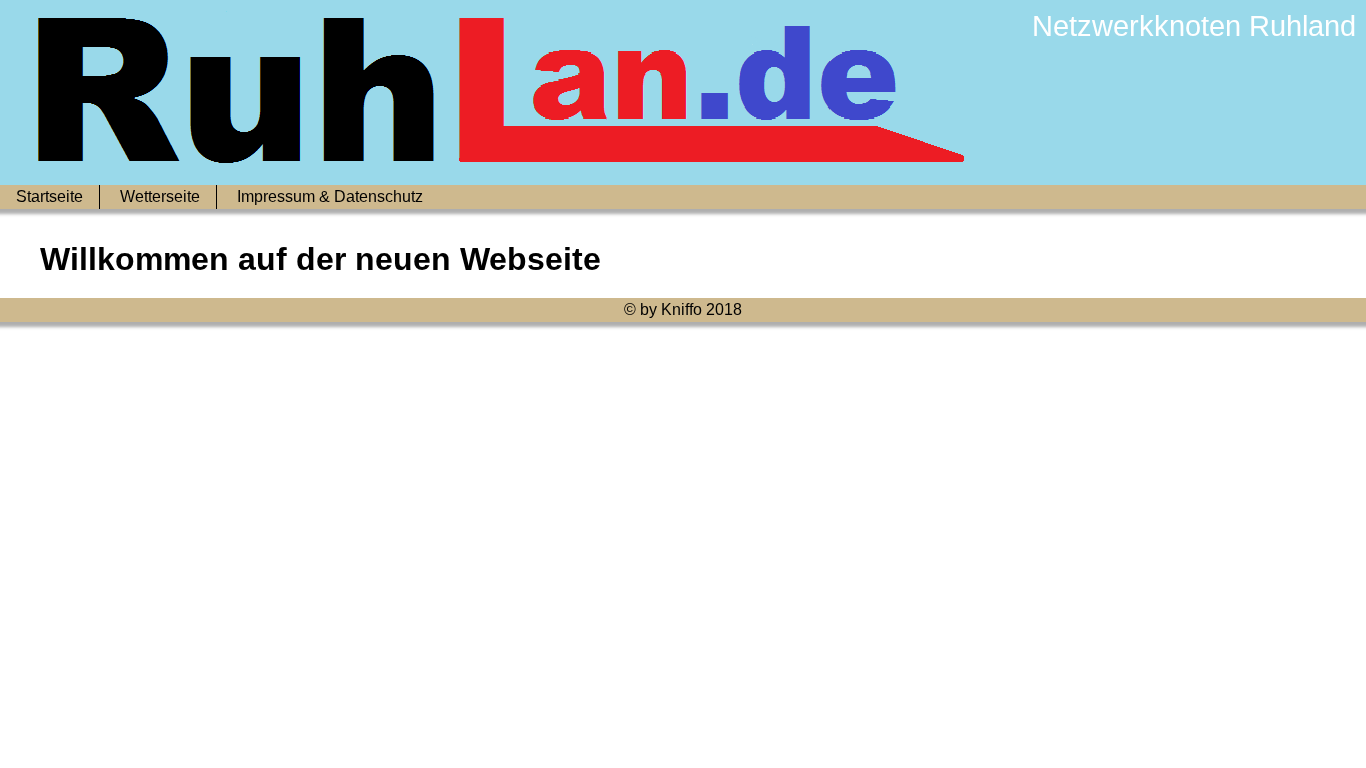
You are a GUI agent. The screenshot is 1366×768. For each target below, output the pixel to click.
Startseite (49, 196)
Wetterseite (160, 196)
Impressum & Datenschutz (330, 196)
